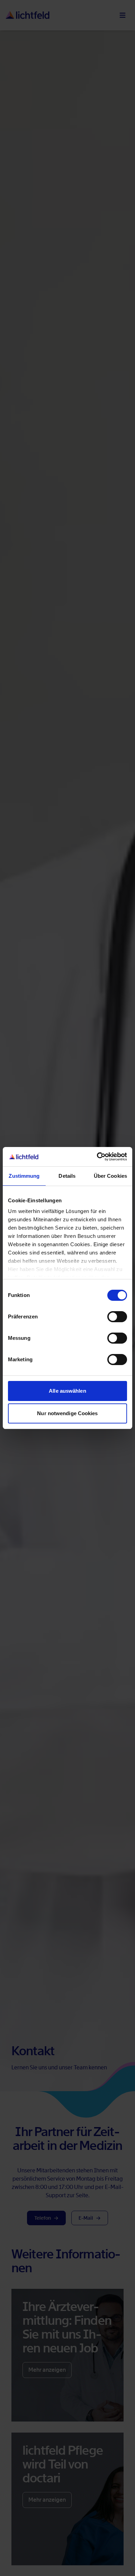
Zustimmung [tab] (24, 1176)
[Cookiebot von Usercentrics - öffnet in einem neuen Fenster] (97, 1157)
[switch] (117, 1317)
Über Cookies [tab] (110, 1176)
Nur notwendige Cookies (67, 1413)
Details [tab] (67, 1176)
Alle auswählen (67, 1391)
